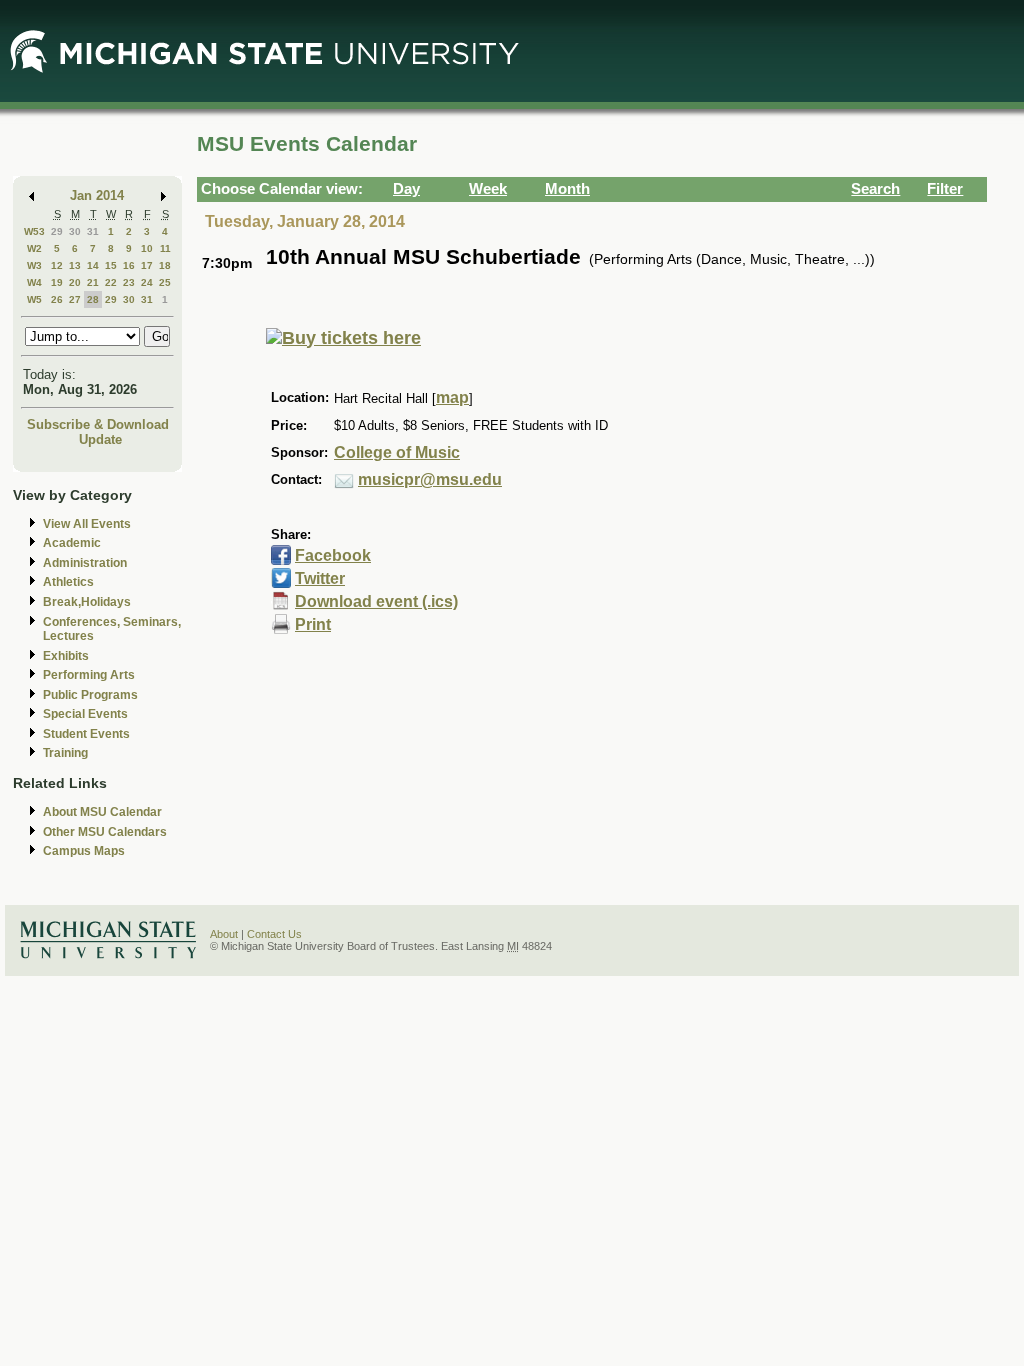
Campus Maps (84, 851)
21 (93, 282)
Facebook (333, 555)
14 (93, 265)
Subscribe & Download (98, 424)
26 (57, 299)
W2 (34, 248)
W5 (34, 299)
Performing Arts (89, 675)
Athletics (68, 582)
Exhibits (66, 656)
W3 (34, 265)
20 (75, 282)
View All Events (87, 524)
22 (111, 282)
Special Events (85, 714)
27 (75, 299)
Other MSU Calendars (105, 832)
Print (313, 624)
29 (57, 231)
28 (93, 299)
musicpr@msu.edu (430, 479)
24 (147, 282)
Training (65, 753)
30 (75, 231)
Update (100, 439)
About (224, 934)
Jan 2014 (97, 195)
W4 (34, 282)
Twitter (320, 578)
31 (93, 231)
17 (147, 265)
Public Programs (90, 695)
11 (165, 248)
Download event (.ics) (376, 601)
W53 (34, 231)
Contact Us (274, 934)
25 (165, 282)
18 (165, 265)
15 (111, 265)
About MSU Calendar (102, 812)
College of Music (397, 452)
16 (129, 265)
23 (129, 282)
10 (147, 248)
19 (57, 282)
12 (57, 265)
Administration (85, 563)
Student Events (86, 734)
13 (75, 265)
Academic (72, 543)
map (452, 397)
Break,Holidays (87, 602)
